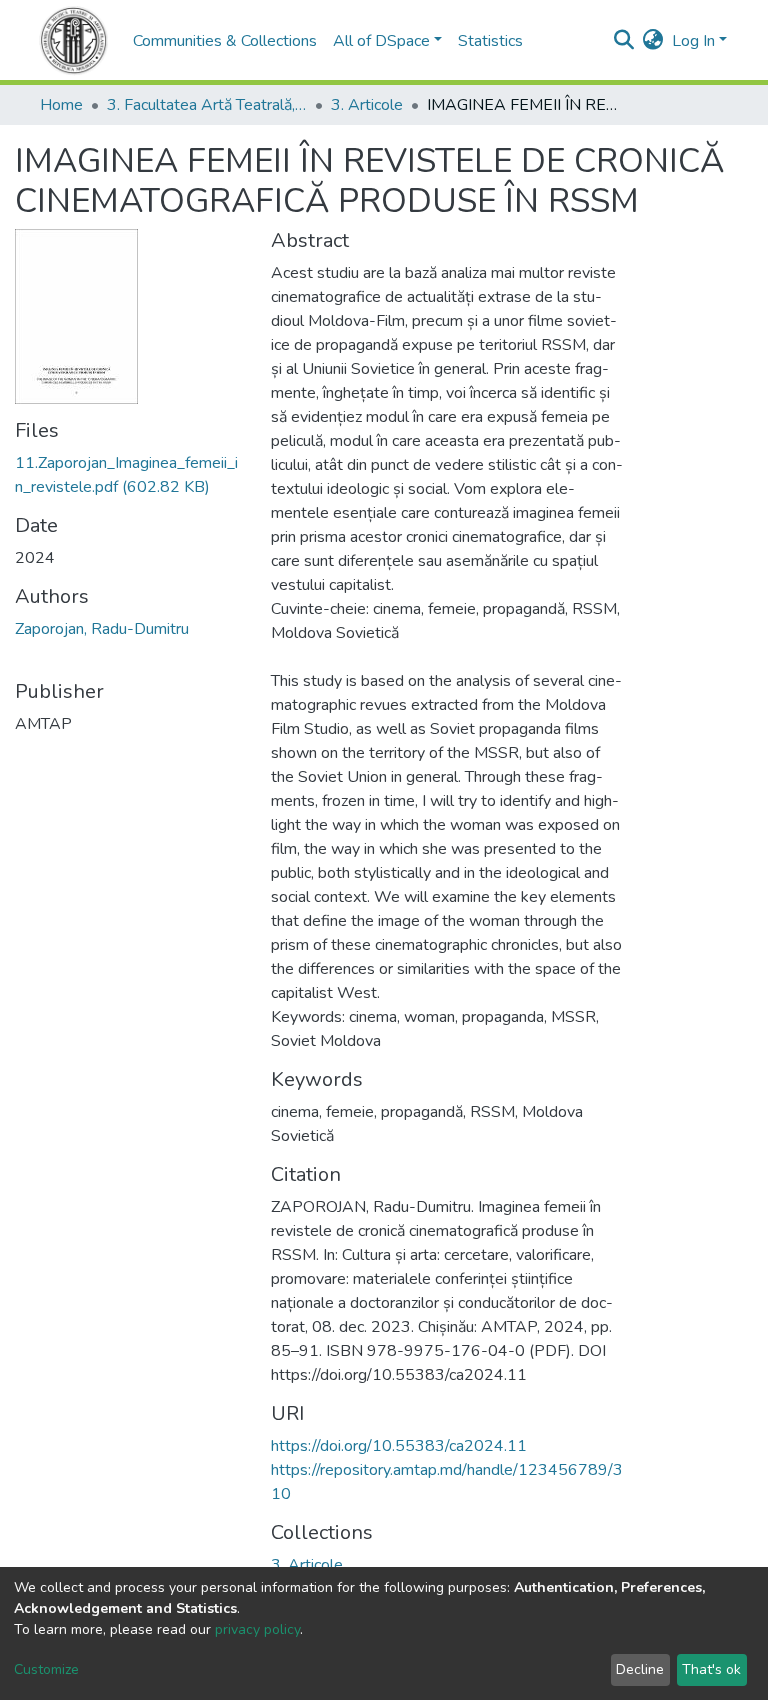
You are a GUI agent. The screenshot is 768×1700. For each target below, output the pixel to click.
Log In (693, 41)
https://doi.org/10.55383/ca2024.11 (399, 1446)
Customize (46, 1669)
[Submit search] (624, 41)
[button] (653, 41)
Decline (640, 1669)
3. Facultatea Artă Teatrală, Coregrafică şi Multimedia (207, 105)
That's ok (711, 1669)
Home (61, 105)
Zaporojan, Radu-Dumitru (102, 629)
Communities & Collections (225, 41)
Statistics (490, 41)
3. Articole (367, 105)
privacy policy (257, 1629)
